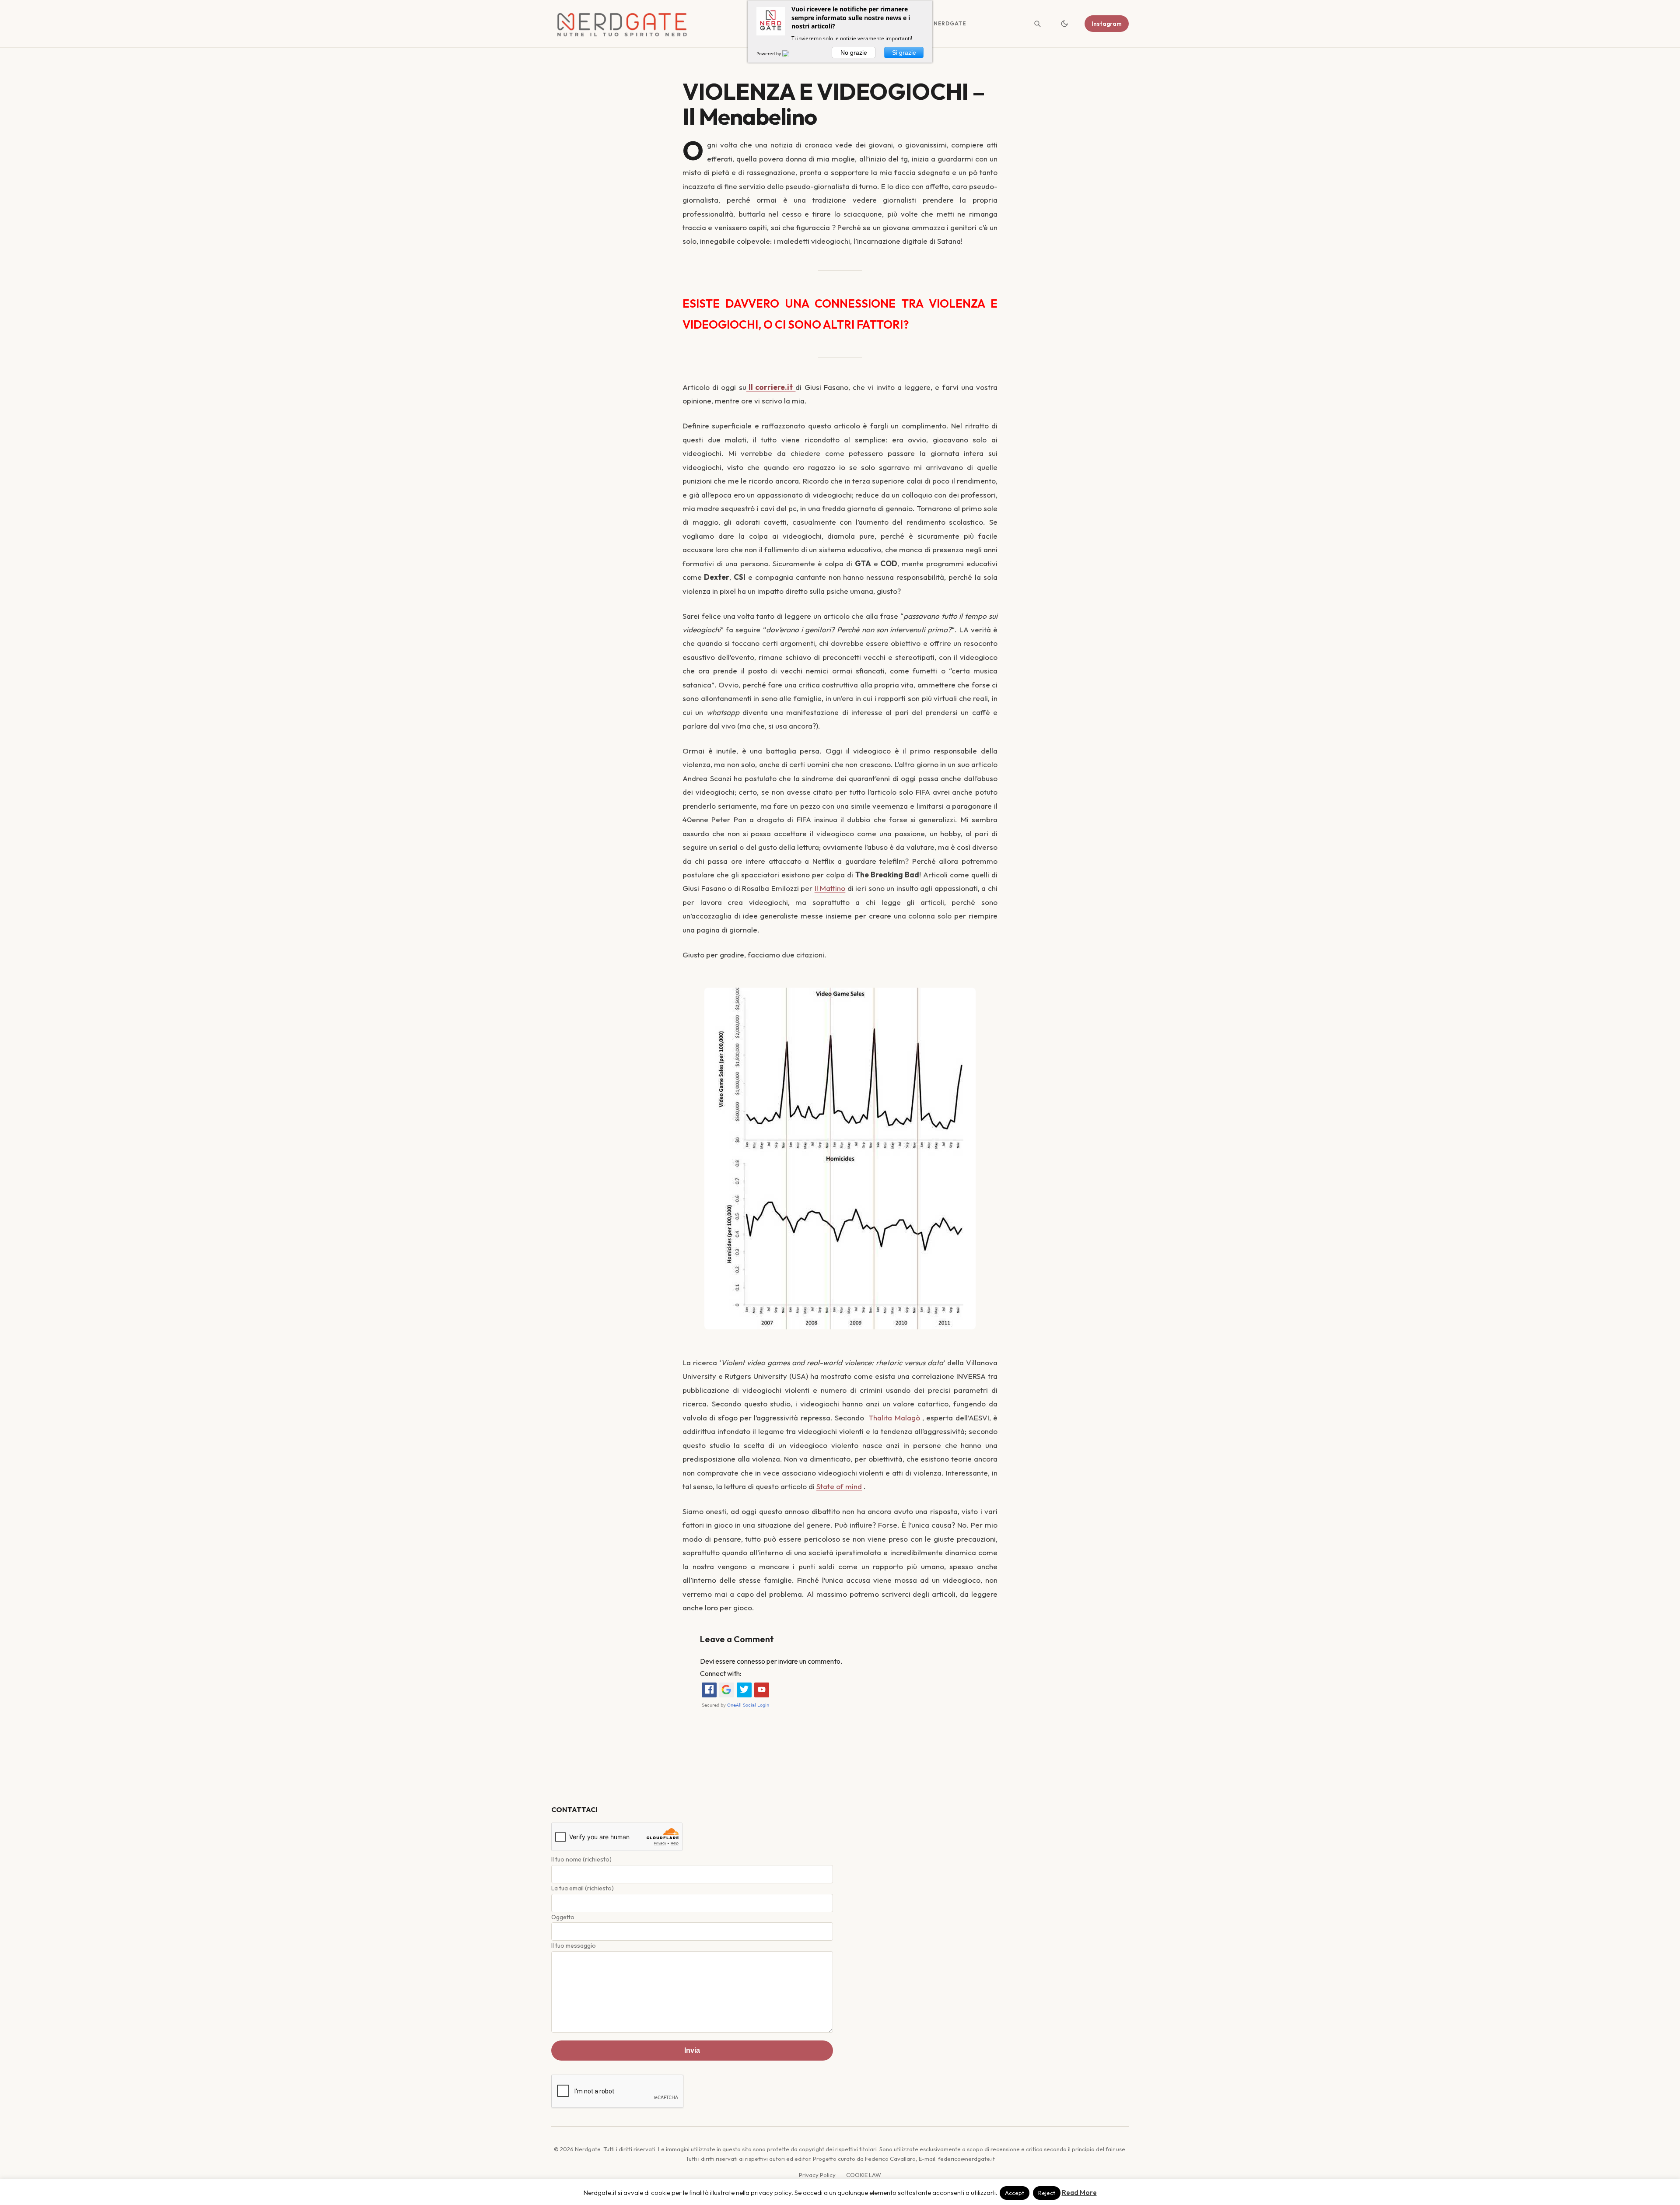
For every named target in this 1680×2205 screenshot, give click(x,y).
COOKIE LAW (864, 2175)
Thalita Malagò (894, 1418)
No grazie (854, 53)
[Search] (1037, 24)
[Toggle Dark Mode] (1064, 24)
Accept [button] (1015, 2193)
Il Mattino (830, 888)
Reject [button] (1047, 2193)
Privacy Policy (817, 2175)
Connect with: (721, 1673)
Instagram (1107, 24)
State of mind (839, 1486)
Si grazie (904, 53)
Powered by (769, 53)
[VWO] (791, 53)
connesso (751, 1661)
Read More (1079, 2193)
